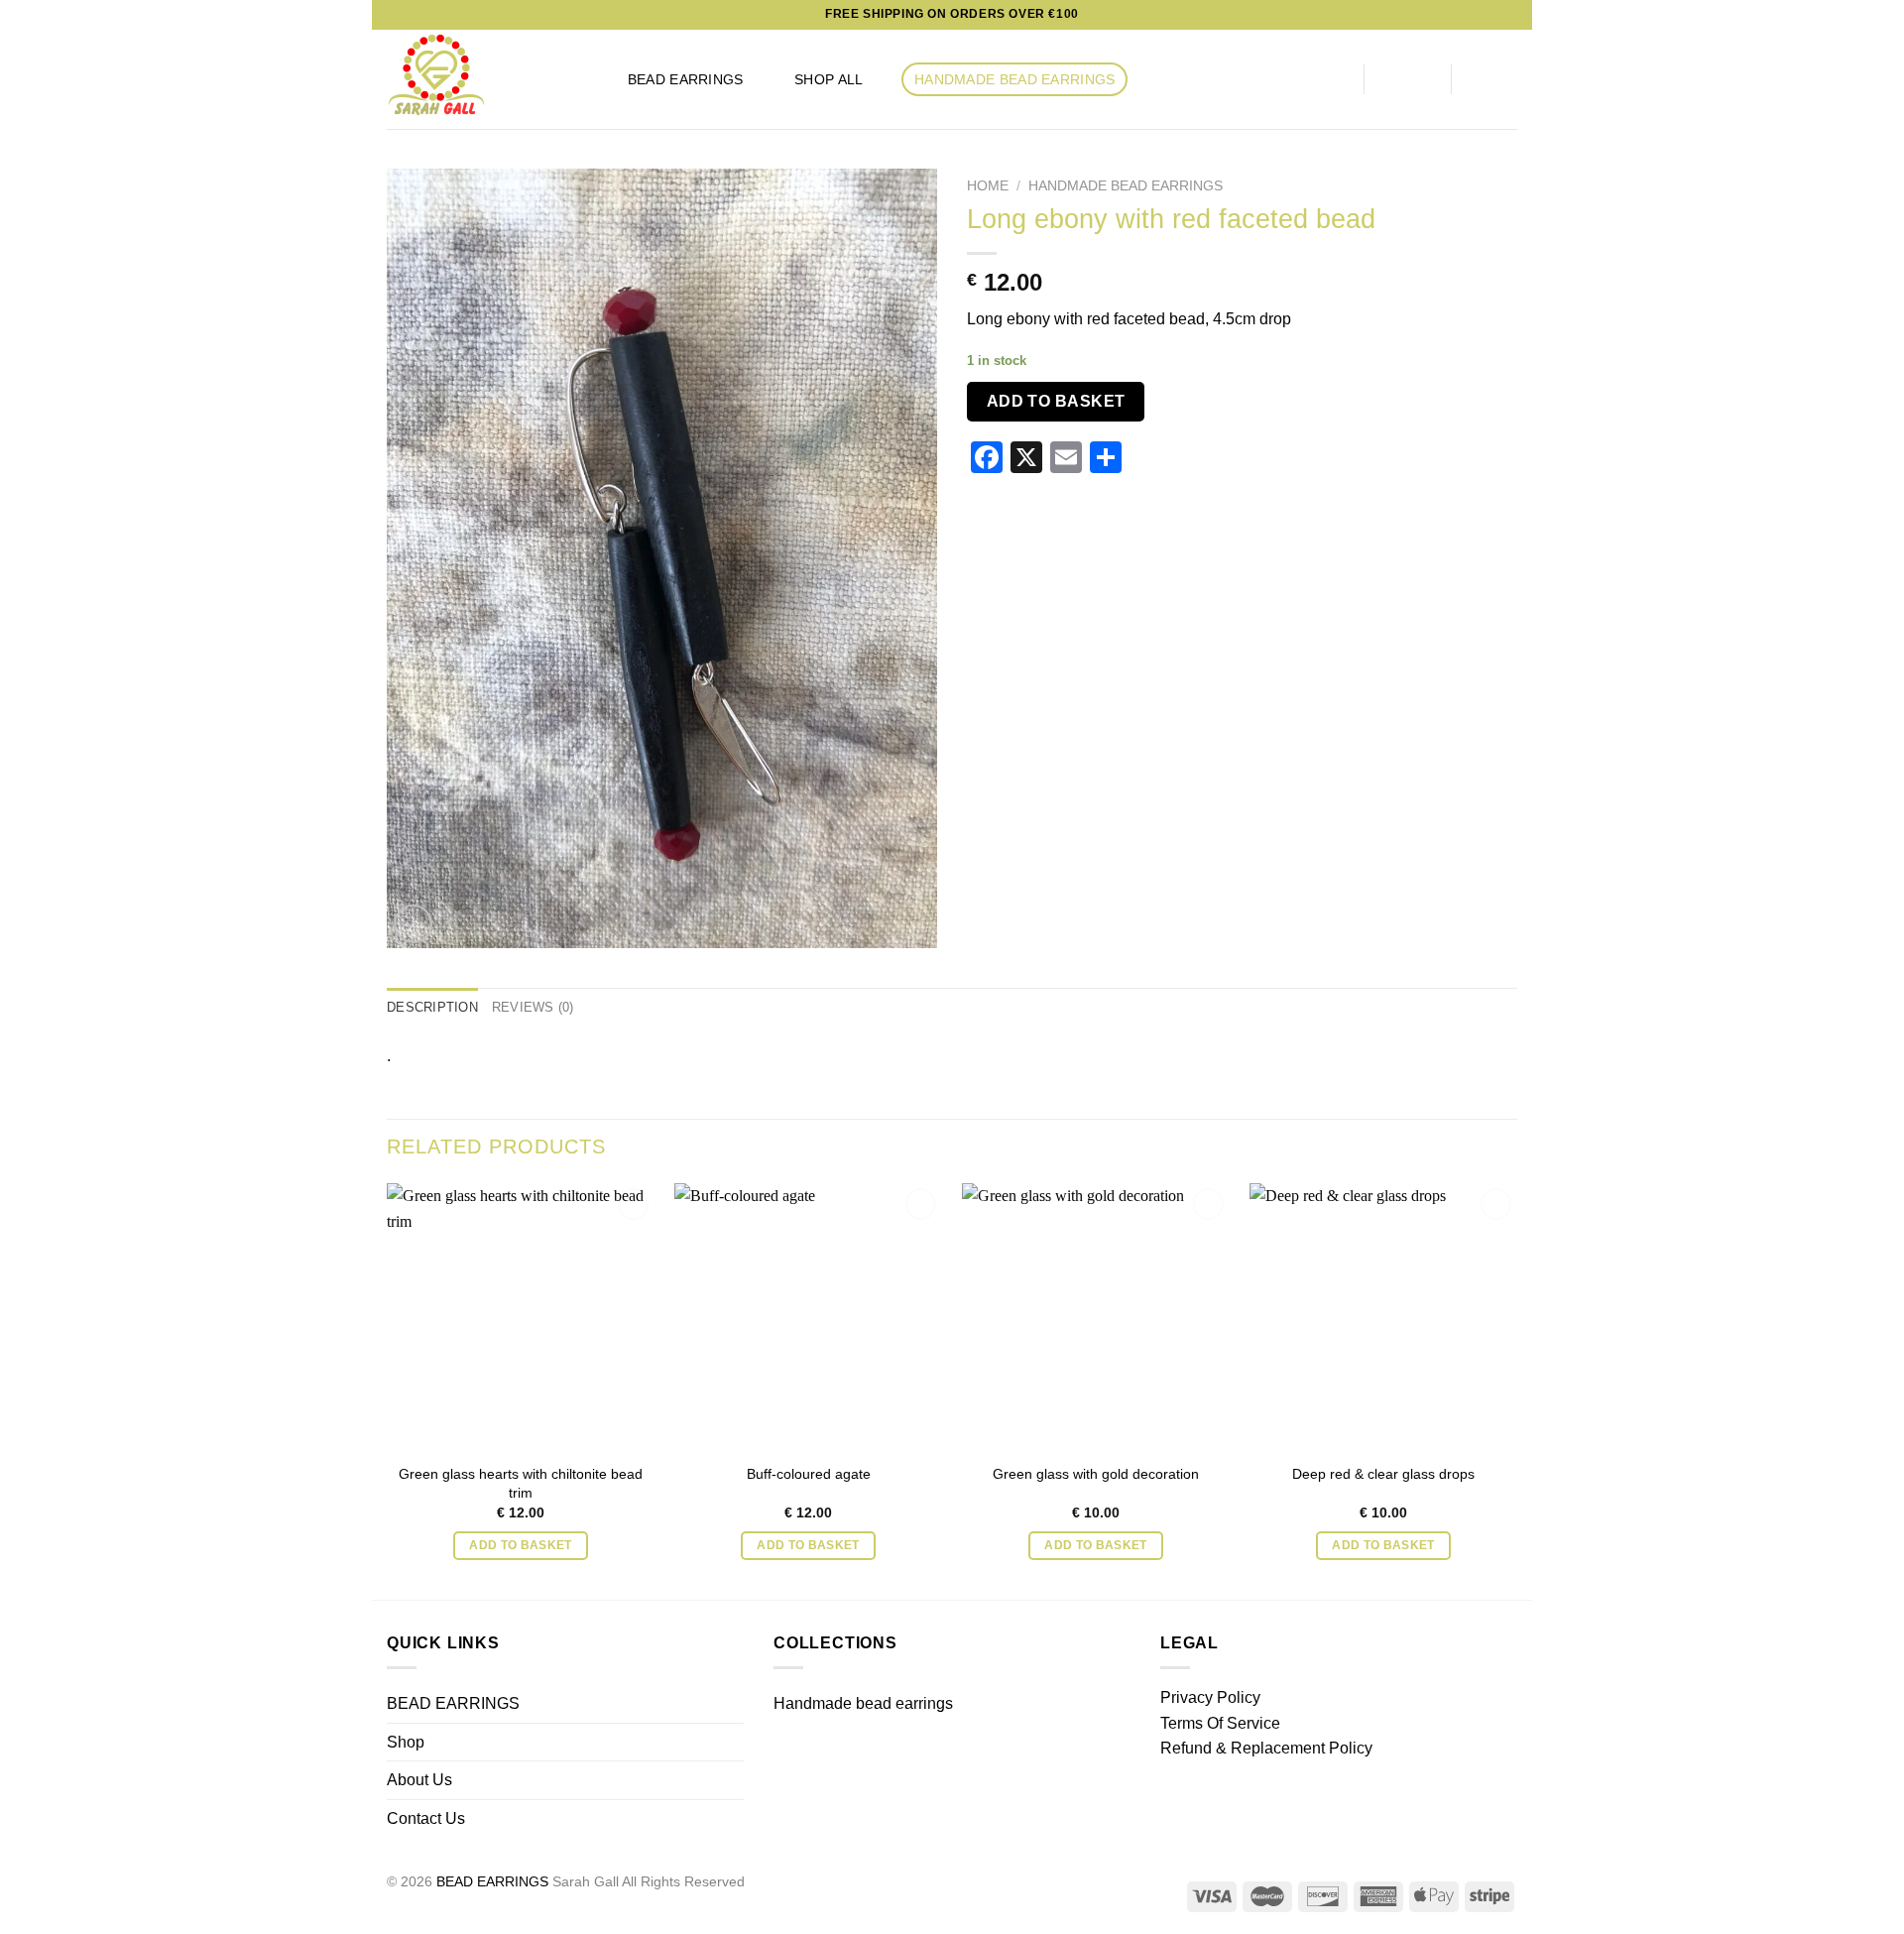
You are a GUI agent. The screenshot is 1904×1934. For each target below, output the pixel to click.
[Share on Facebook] (1137, 460)
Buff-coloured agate (809, 1474)
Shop (406, 1742)
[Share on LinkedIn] (1235, 460)
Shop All (829, 79)
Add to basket (1056, 401)
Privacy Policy (1210, 1697)
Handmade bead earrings (1014, 79)
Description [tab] (432, 1007)
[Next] (1516, 1389)
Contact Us (426, 1818)
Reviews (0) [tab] (533, 1007)
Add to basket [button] (521, 1545)
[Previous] (388, 1389)
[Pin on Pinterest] (1210, 460)
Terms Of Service (1220, 1723)
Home (988, 186)
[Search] (1322, 80)
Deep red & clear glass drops (1383, 1474)
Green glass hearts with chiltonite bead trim (521, 1483)
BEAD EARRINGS (686, 79)
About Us (419, 1780)
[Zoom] (413, 924)
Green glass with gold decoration (1096, 1474)
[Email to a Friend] (1186, 460)
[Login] (1408, 79)
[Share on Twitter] (1162, 460)
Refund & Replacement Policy (1266, 1748)
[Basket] (1494, 79)
